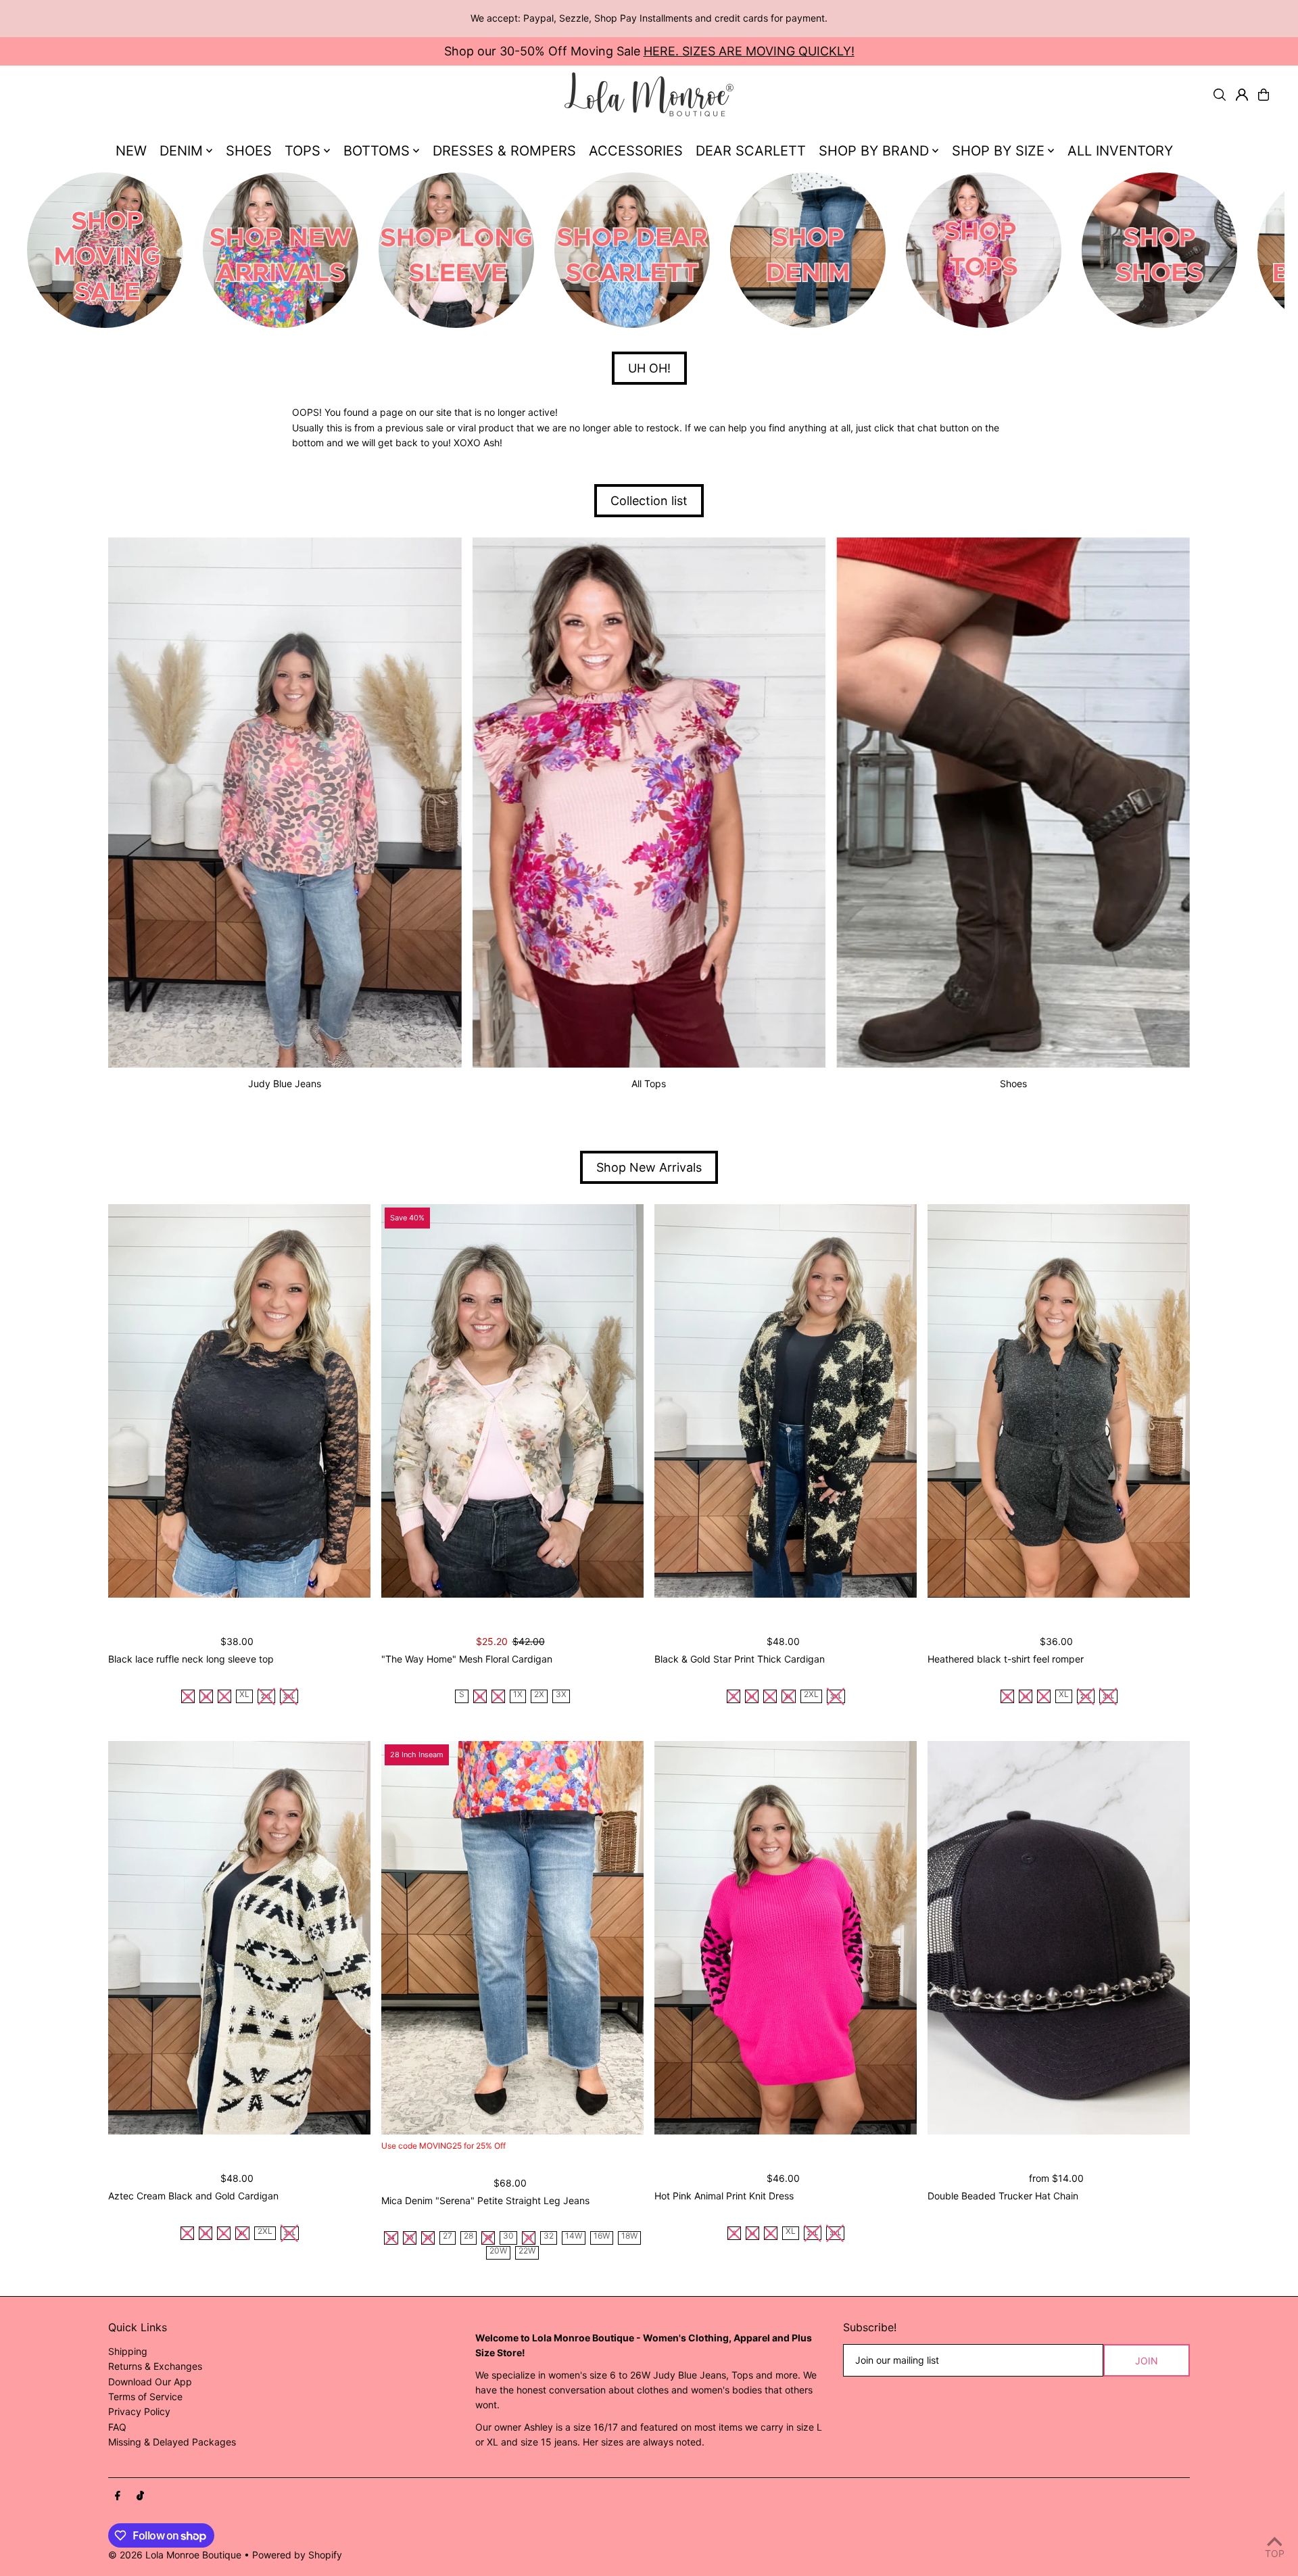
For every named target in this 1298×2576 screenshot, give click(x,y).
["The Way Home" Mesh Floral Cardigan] (512, 1401)
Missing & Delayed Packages (172, 2442)
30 (508, 2236)
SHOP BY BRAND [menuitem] (874, 151)
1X (518, 1695)
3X (561, 1695)
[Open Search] (1220, 95)
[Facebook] (118, 2496)
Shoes (1013, 1083)
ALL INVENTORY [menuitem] (1120, 151)
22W (527, 2251)
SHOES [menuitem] (249, 151)
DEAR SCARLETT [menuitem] (751, 151)
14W (574, 2236)
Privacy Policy (139, 2411)
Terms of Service (145, 2396)
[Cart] (1264, 95)
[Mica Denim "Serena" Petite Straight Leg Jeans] (512, 1938)
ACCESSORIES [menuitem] (636, 151)
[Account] (1242, 95)
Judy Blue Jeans (285, 1083)
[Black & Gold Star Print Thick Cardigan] (786, 1401)
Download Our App (150, 2382)
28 (468, 2236)
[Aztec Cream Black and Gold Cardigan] (239, 1938)
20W (498, 2251)
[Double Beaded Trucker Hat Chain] (1059, 1938)
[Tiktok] (140, 2496)
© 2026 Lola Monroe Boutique (175, 2555)
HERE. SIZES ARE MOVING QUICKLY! (749, 51)
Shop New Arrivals (649, 1167)
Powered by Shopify (297, 2555)
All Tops (649, 1083)
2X (539, 1695)
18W (629, 2236)
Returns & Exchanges (155, 2366)
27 (448, 2236)
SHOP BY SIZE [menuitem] (998, 151)
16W (602, 2236)
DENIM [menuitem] (181, 151)
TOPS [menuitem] (303, 151)
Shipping (128, 2351)
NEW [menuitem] (131, 151)
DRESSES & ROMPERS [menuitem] (504, 151)
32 (549, 2236)
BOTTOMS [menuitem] (377, 151)
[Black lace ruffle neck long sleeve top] (239, 1401)
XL (244, 1695)
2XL (811, 1695)
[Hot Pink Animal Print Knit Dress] (786, 1938)
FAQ (117, 2427)
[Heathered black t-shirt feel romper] (1059, 1401)
